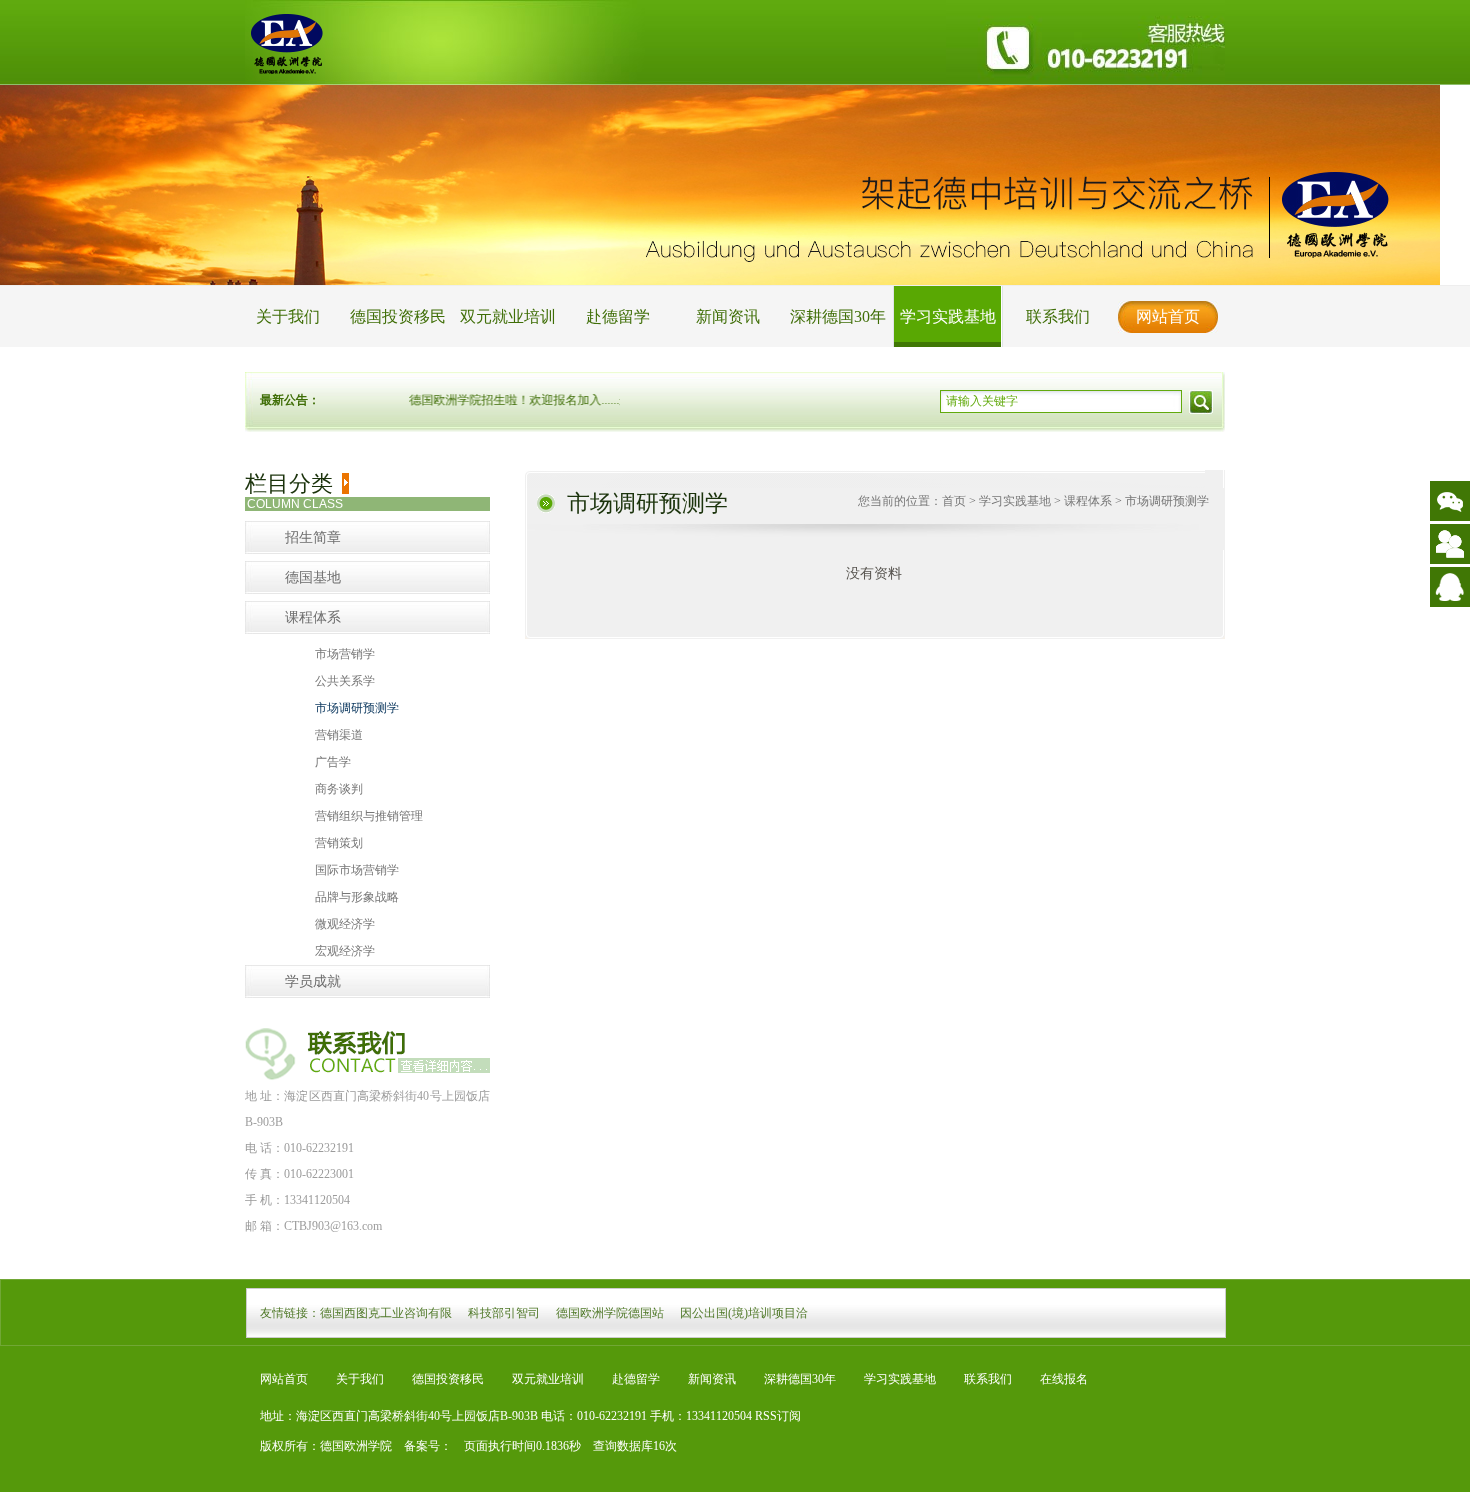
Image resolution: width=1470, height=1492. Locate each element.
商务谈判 (339, 789)
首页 (954, 501)
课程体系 (313, 617)
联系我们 (1058, 316)
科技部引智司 (504, 1313)
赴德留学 (618, 316)
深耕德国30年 (838, 316)
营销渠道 (339, 735)
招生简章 (313, 537)
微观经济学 (345, 924)
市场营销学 (345, 654)
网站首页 (1168, 316)
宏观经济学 (345, 951)
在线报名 (1064, 1379)
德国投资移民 (398, 316)
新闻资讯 (728, 316)
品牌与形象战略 (357, 897)
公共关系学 (345, 681)
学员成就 (313, 981)
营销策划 (339, 843)
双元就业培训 (508, 316)
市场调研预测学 (357, 708)
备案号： (422, 1446)
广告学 (333, 762)
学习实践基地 (948, 316)
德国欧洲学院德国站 (610, 1313)
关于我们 (288, 316)
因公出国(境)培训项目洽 (744, 1313)
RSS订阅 (778, 1416)
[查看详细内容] (442, 1063)
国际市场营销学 (357, 870)
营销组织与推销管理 (369, 816)
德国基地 (313, 577)
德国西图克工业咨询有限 (386, 1313)
